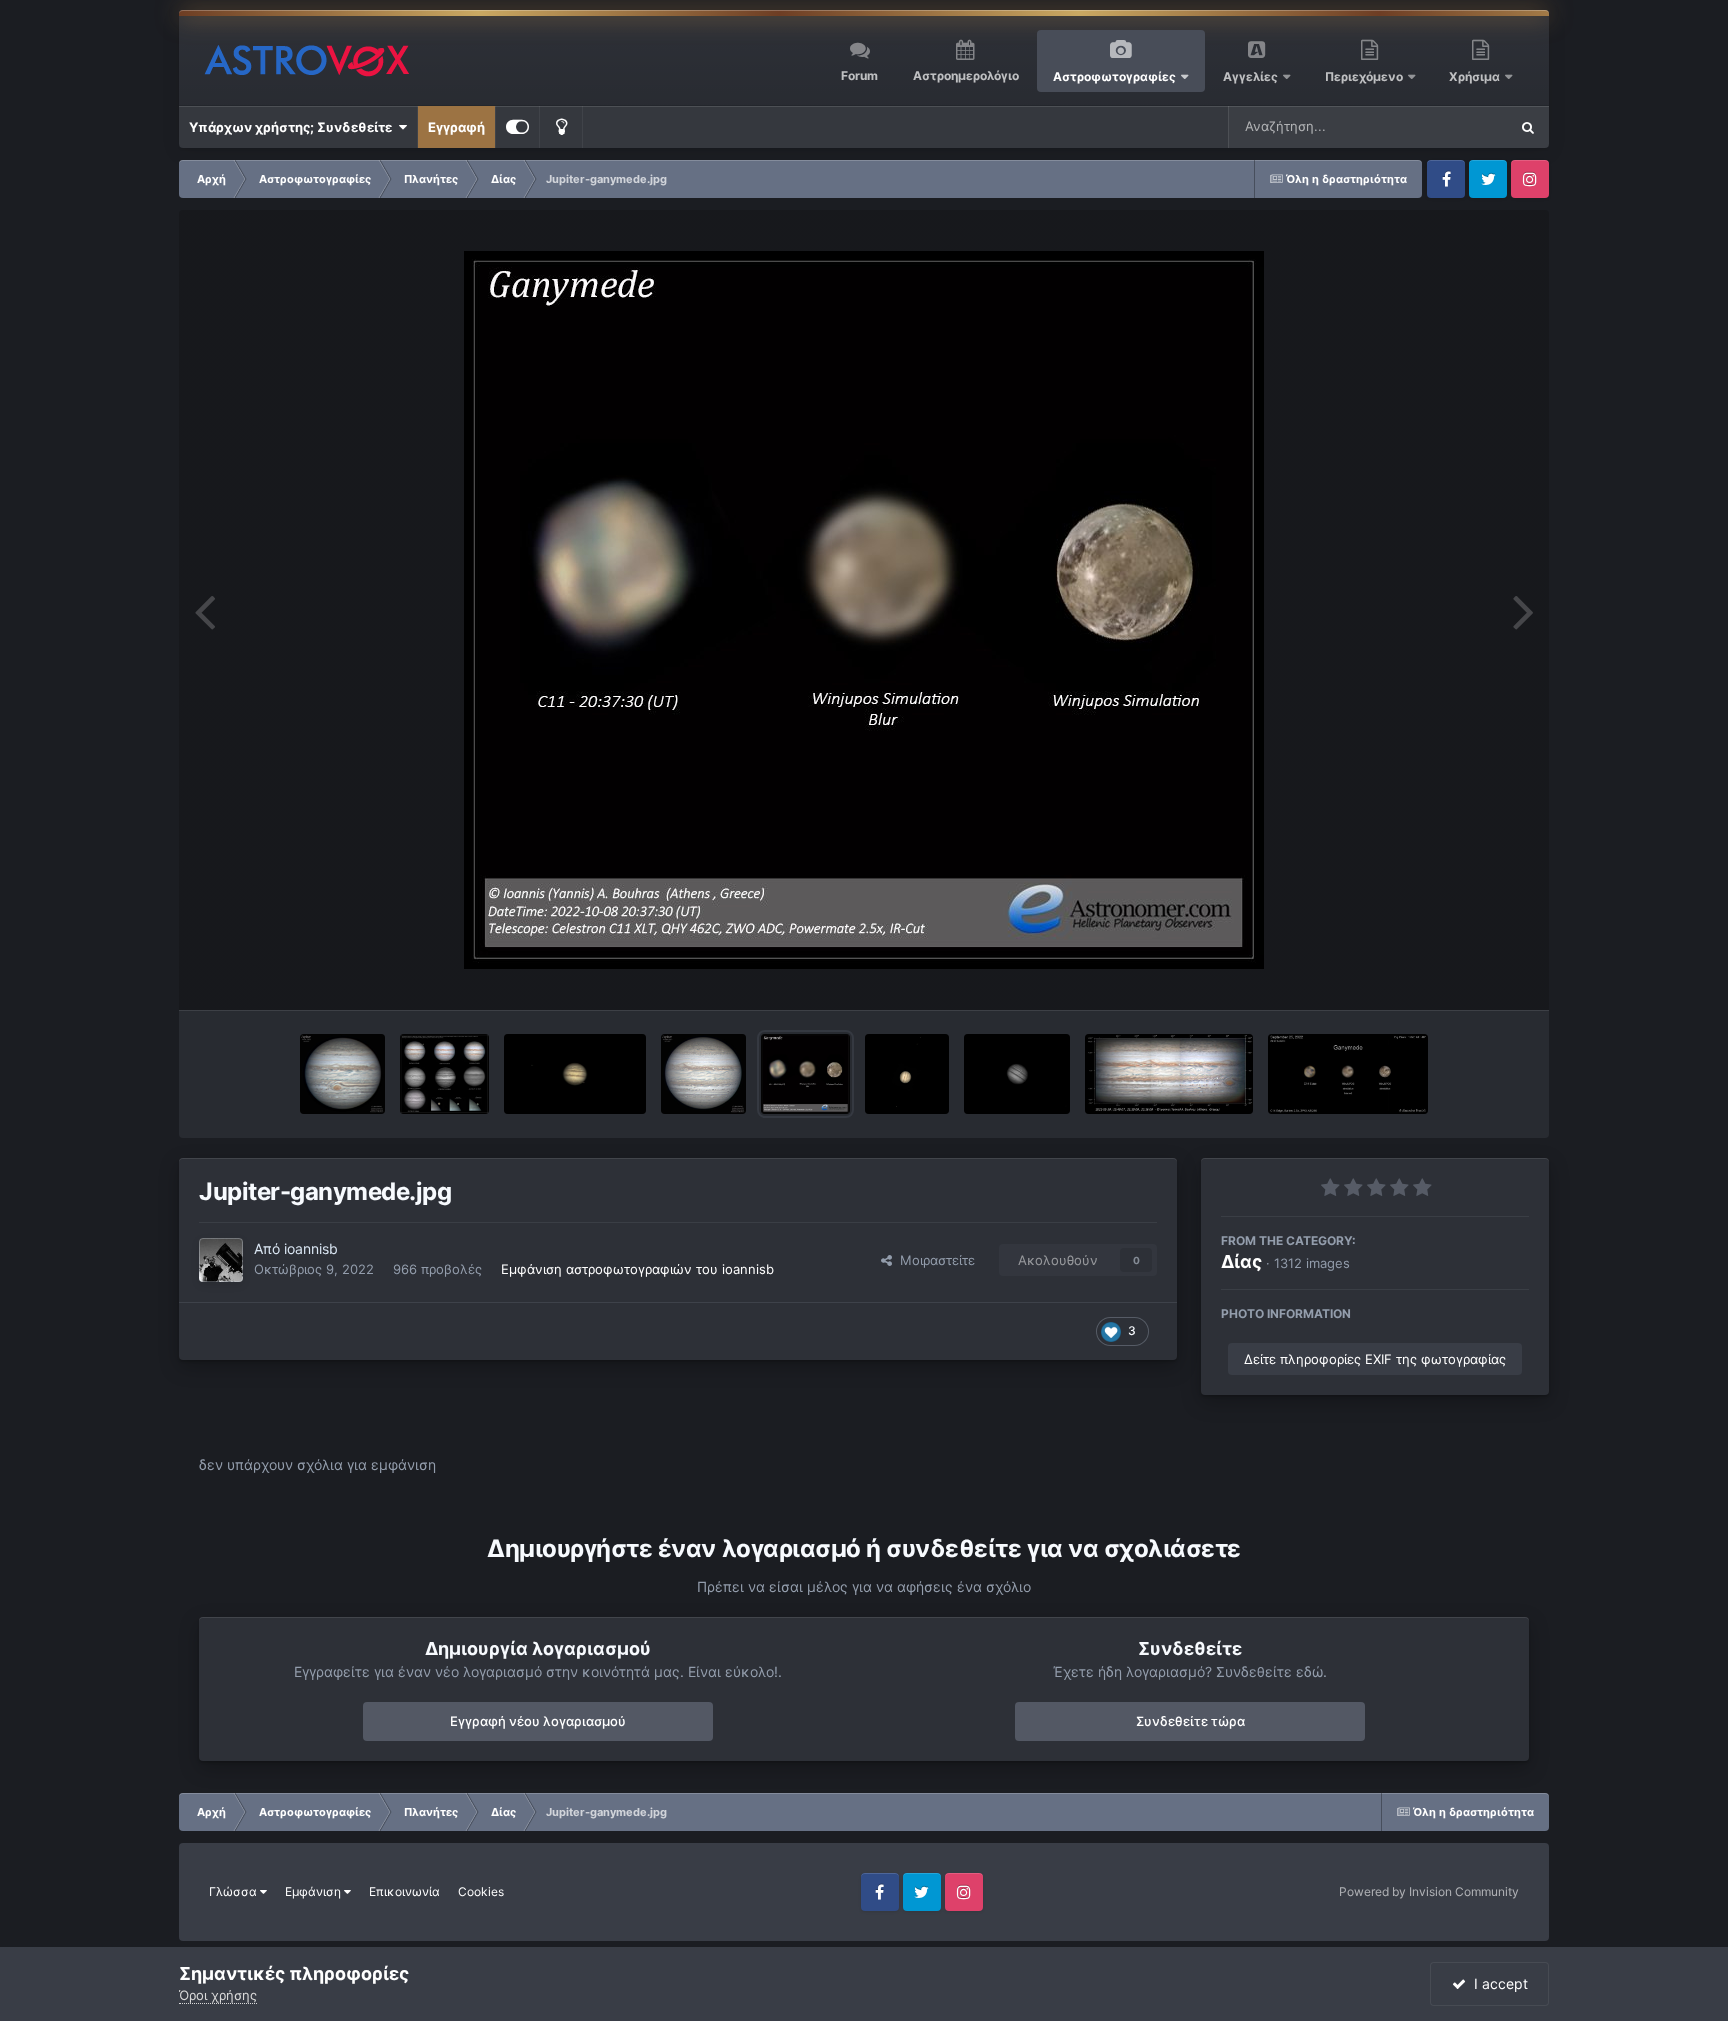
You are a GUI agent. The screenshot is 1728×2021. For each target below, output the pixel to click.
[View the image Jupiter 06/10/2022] (1017, 1074)
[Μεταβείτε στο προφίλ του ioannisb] (221, 1260)
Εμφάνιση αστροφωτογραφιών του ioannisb (637, 1269)
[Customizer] (517, 127)
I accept (1497, 1983)
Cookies (481, 1891)
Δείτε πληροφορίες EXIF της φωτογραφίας (1375, 1359)
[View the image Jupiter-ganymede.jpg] (805, 1074)
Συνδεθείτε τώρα (1190, 1721)
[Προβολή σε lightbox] (864, 610)
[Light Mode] (561, 127)
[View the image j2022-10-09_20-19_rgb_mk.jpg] (342, 1074)
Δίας (1241, 1261)
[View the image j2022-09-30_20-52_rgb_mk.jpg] (703, 1074)
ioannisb (311, 1248)
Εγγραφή (456, 127)
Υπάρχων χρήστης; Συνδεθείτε (293, 127)
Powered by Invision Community (1429, 1891)
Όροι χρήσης (218, 1995)
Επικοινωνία (404, 1891)
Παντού (1458, 126)
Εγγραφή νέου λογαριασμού (538, 1721)
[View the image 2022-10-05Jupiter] (907, 1074)
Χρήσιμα (1476, 76)
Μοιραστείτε (933, 1260)
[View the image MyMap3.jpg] (1169, 1074)
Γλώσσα (234, 1891)
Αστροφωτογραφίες (1114, 76)
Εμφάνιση (314, 1891)
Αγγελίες (1250, 76)
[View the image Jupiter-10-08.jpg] (575, 1074)
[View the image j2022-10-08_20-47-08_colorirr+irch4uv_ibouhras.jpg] (444, 1074)
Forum (859, 75)
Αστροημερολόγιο (966, 75)
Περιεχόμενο (1365, 76)
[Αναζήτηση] (1528, 127)
